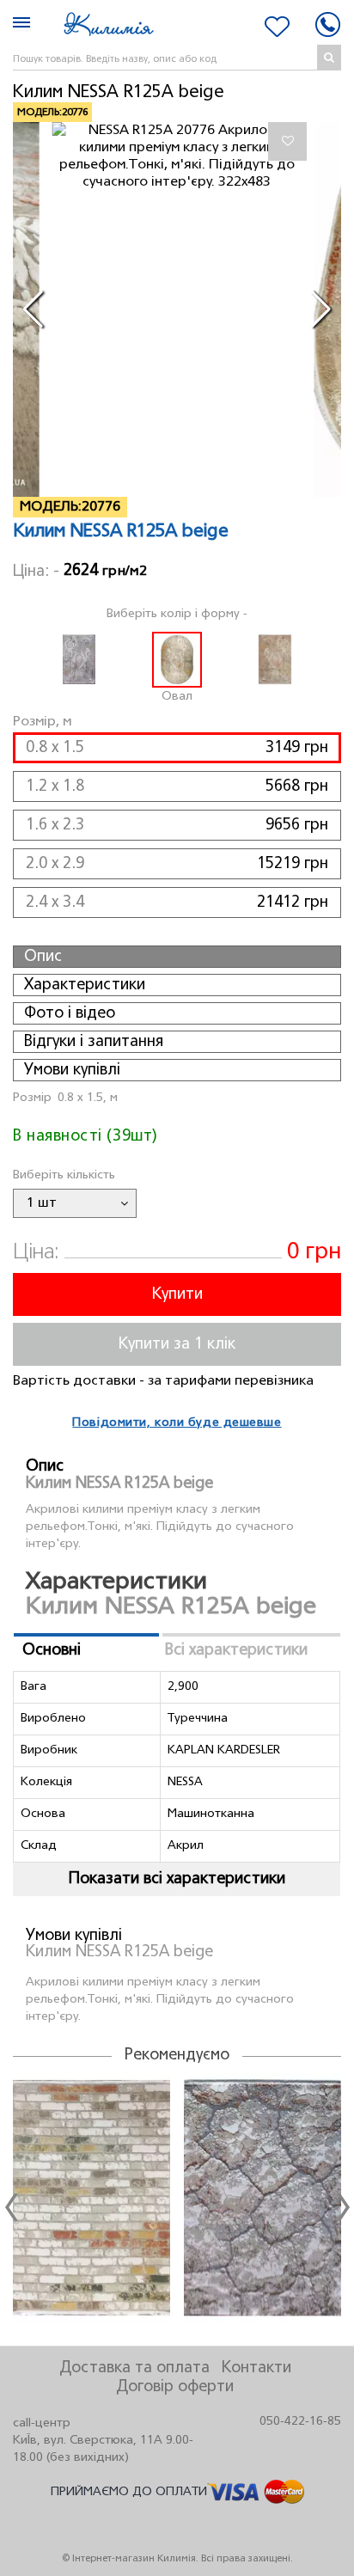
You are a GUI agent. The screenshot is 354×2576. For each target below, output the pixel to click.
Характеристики (85, 985)
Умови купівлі (72, 1070)
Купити (177, 1294)
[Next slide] (343, 2207)
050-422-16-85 (300, 2422)
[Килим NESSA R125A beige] (177, 156)
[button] (33, 309)
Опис (43, 957)
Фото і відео (70, 1013)
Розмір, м (42, 722)
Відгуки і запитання (94, 1042)
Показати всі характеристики (177, 1879)
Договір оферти (175, 2387)
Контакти (256, 2368)
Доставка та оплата (134, 2368)
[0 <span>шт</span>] (277, 27)
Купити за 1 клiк (177, 1344)
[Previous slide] (11, 2207)
